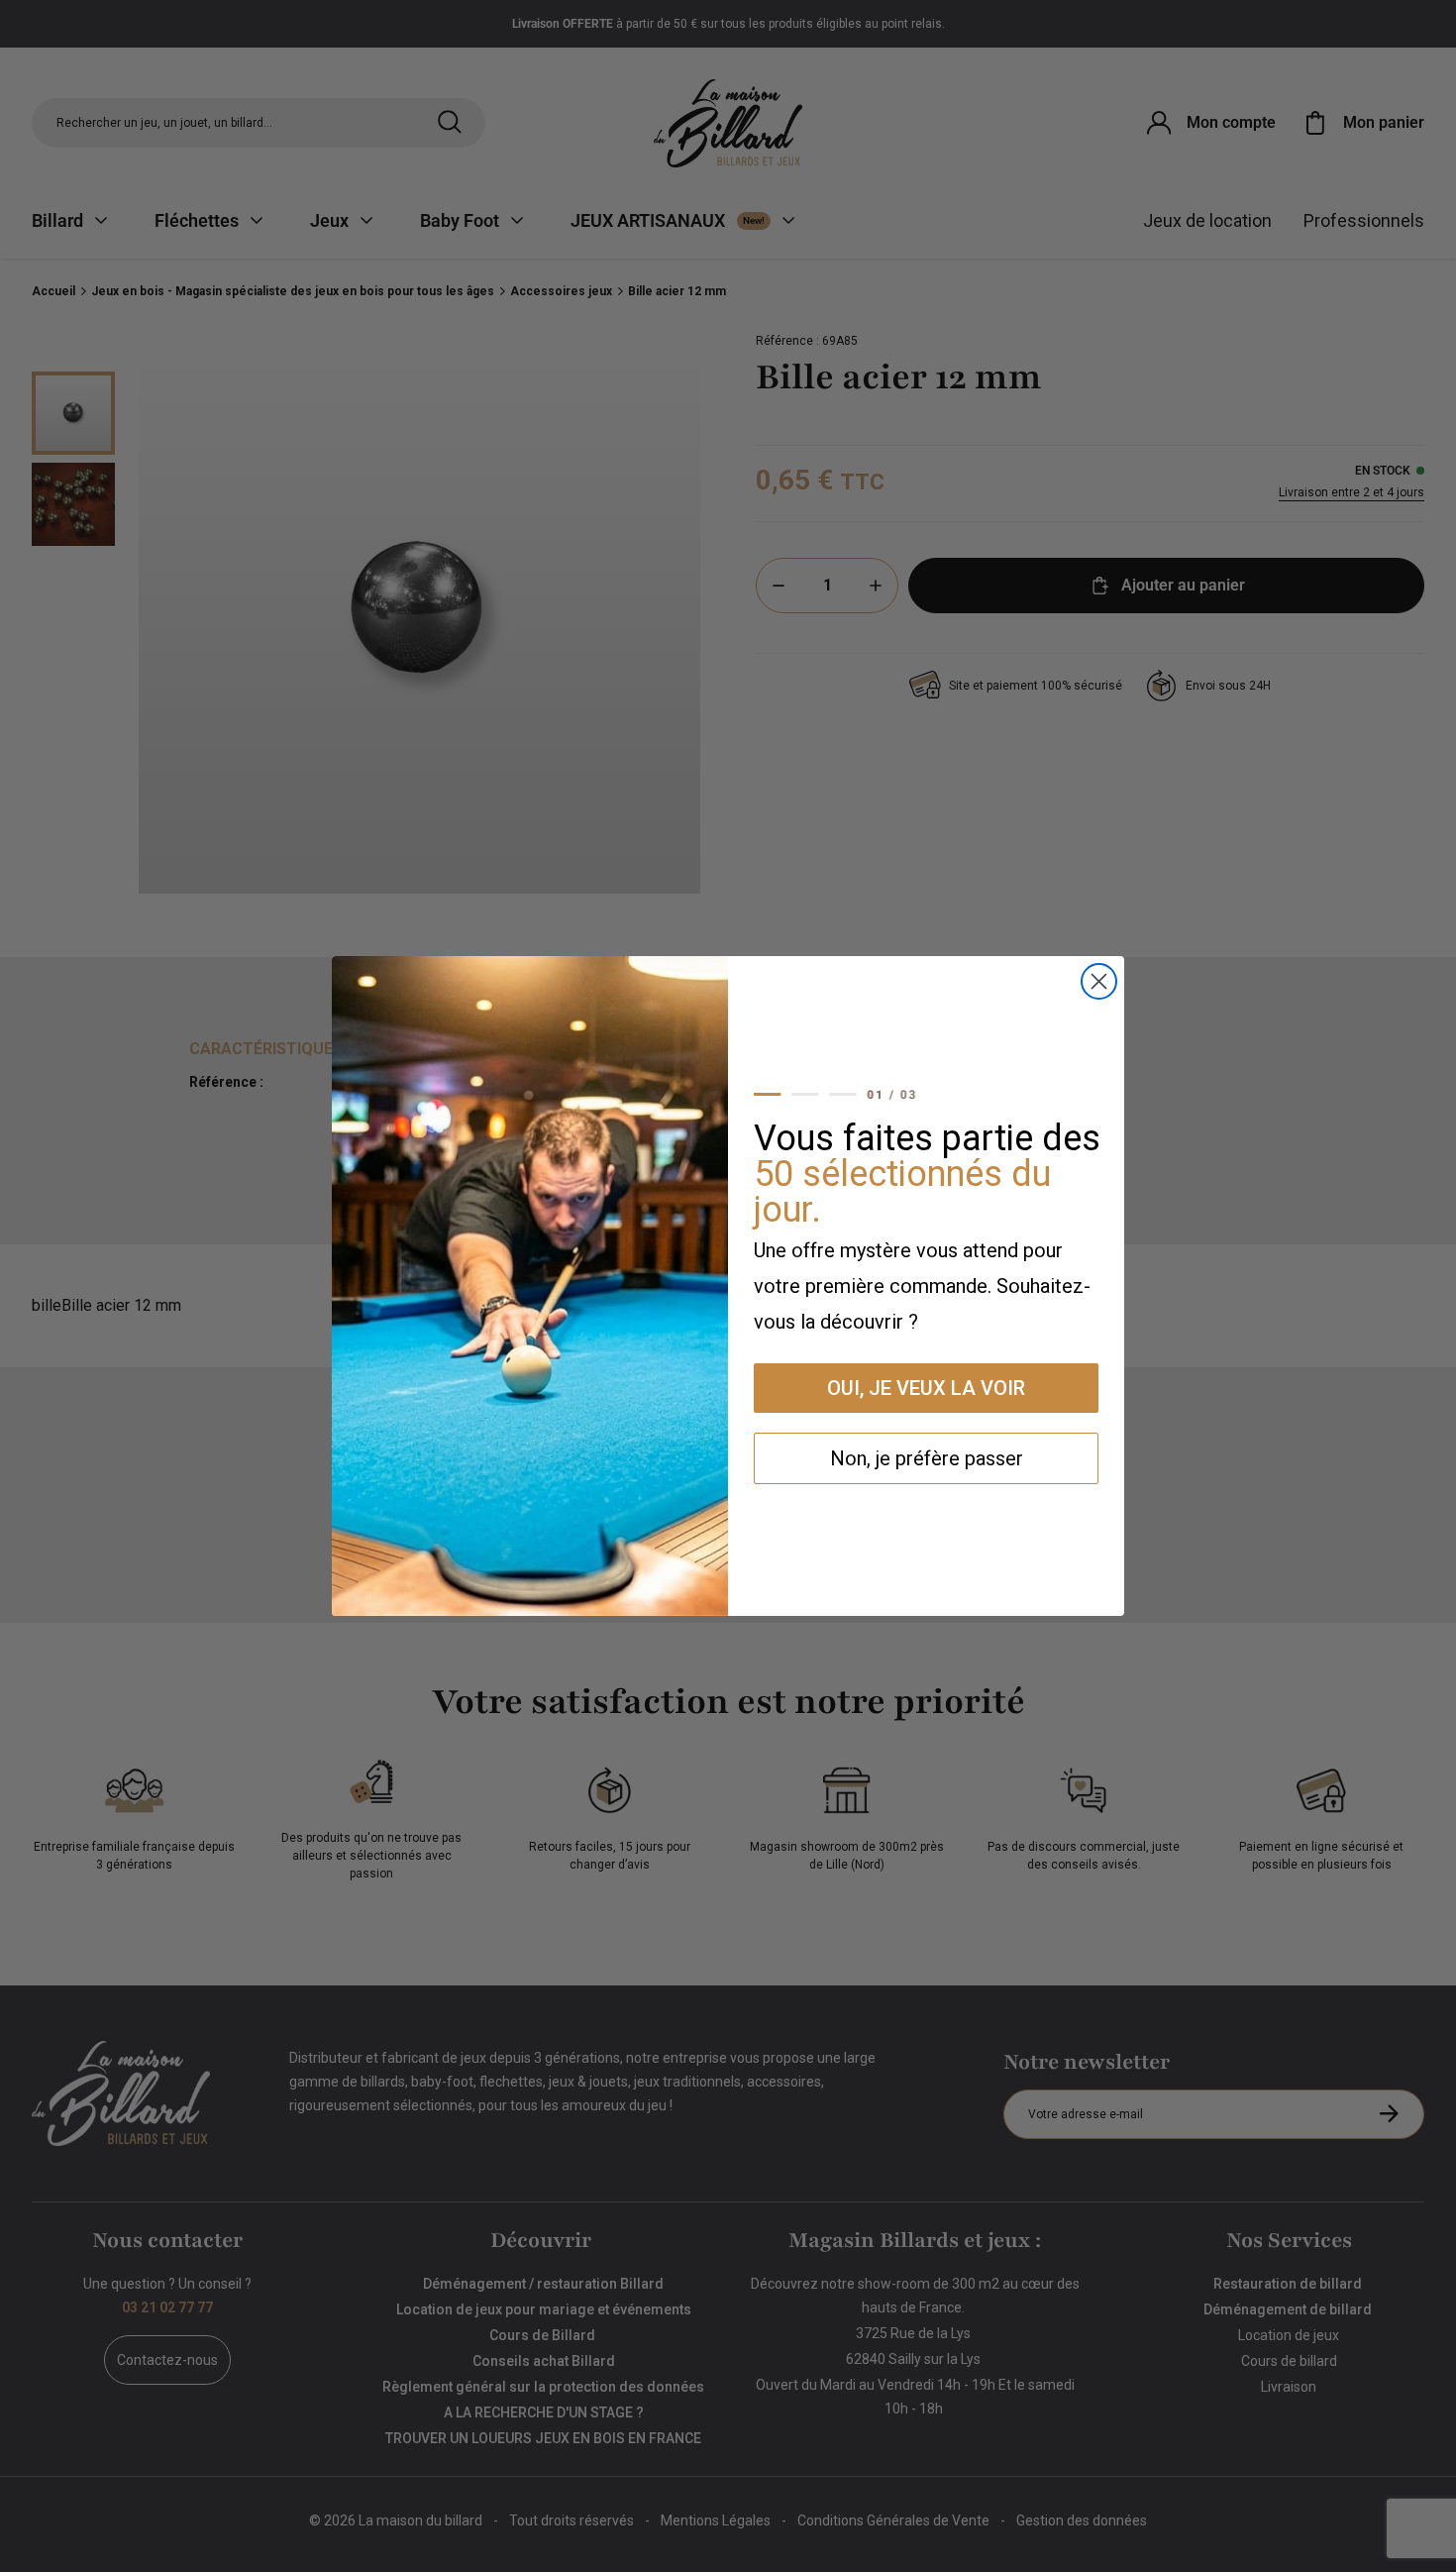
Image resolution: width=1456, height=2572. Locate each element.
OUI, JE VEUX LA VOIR (926, 1388)
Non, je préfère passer (927, 1458)
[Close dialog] (1099, 981)
